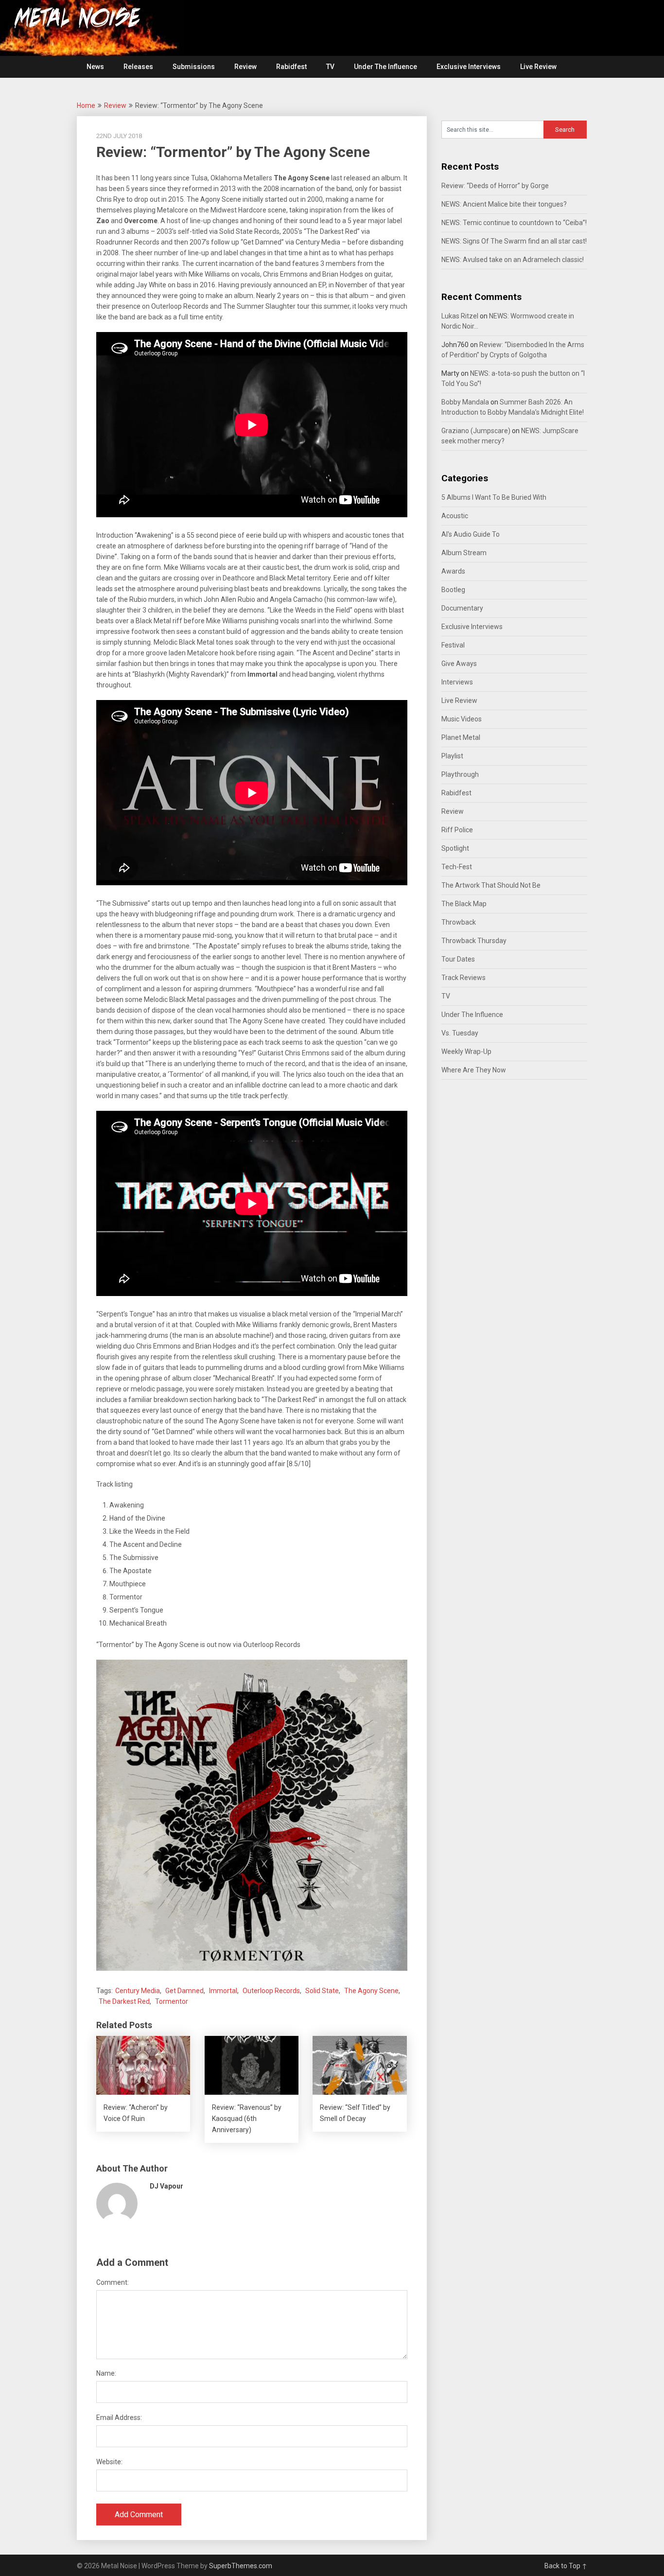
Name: (106, 2373)
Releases (138, 67)
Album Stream (464, 553)
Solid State (322, 1991)
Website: (109, 2462)
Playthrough (460, 774)
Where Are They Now (474, 1070)
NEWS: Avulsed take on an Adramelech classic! (513, 260)
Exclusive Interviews (469, 67)
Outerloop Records (271, 1991)
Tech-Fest (457, 867)
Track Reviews (463, 978)
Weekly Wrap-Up (466, 1051)
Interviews (457, 682)
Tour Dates (458, 959)
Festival (453, 645)
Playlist (452, 756)
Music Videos (462, 719)
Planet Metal (461, 737)
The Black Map (464, 904)
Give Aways (459, 664)
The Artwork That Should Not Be (491, 885)
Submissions (194, 67)
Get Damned (184, 1991)
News (95, 67)
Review (245, 67)
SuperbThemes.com (241, 2566)
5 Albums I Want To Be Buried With (494, 497)
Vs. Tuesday (460, 1033)
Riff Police (457, 830)
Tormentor (172, 2001)
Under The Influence (385, 67)
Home (86, 105)
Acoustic (455, 516)
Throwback (459, 922)
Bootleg (453, 590)
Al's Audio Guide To (471, 534)
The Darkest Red (124, 2001)
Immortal (223, 1991)
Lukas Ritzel (460, 316)
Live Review (538, 67)
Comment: (113, 2282)
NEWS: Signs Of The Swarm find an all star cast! (514, 241)
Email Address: (119, 2418)
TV (330, 67)
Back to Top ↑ (566, 2566)
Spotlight (455, 848)
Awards (453, 571)
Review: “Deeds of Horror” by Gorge (495, 186)
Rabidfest (291, 67)
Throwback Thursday (474, 941)
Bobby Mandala (465, 402)
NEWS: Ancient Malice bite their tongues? (504, 204)
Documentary (462, 608)
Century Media (138, 1991)
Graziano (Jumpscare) (476, 431)
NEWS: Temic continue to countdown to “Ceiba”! (514, 223)
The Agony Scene (371, 1991)
